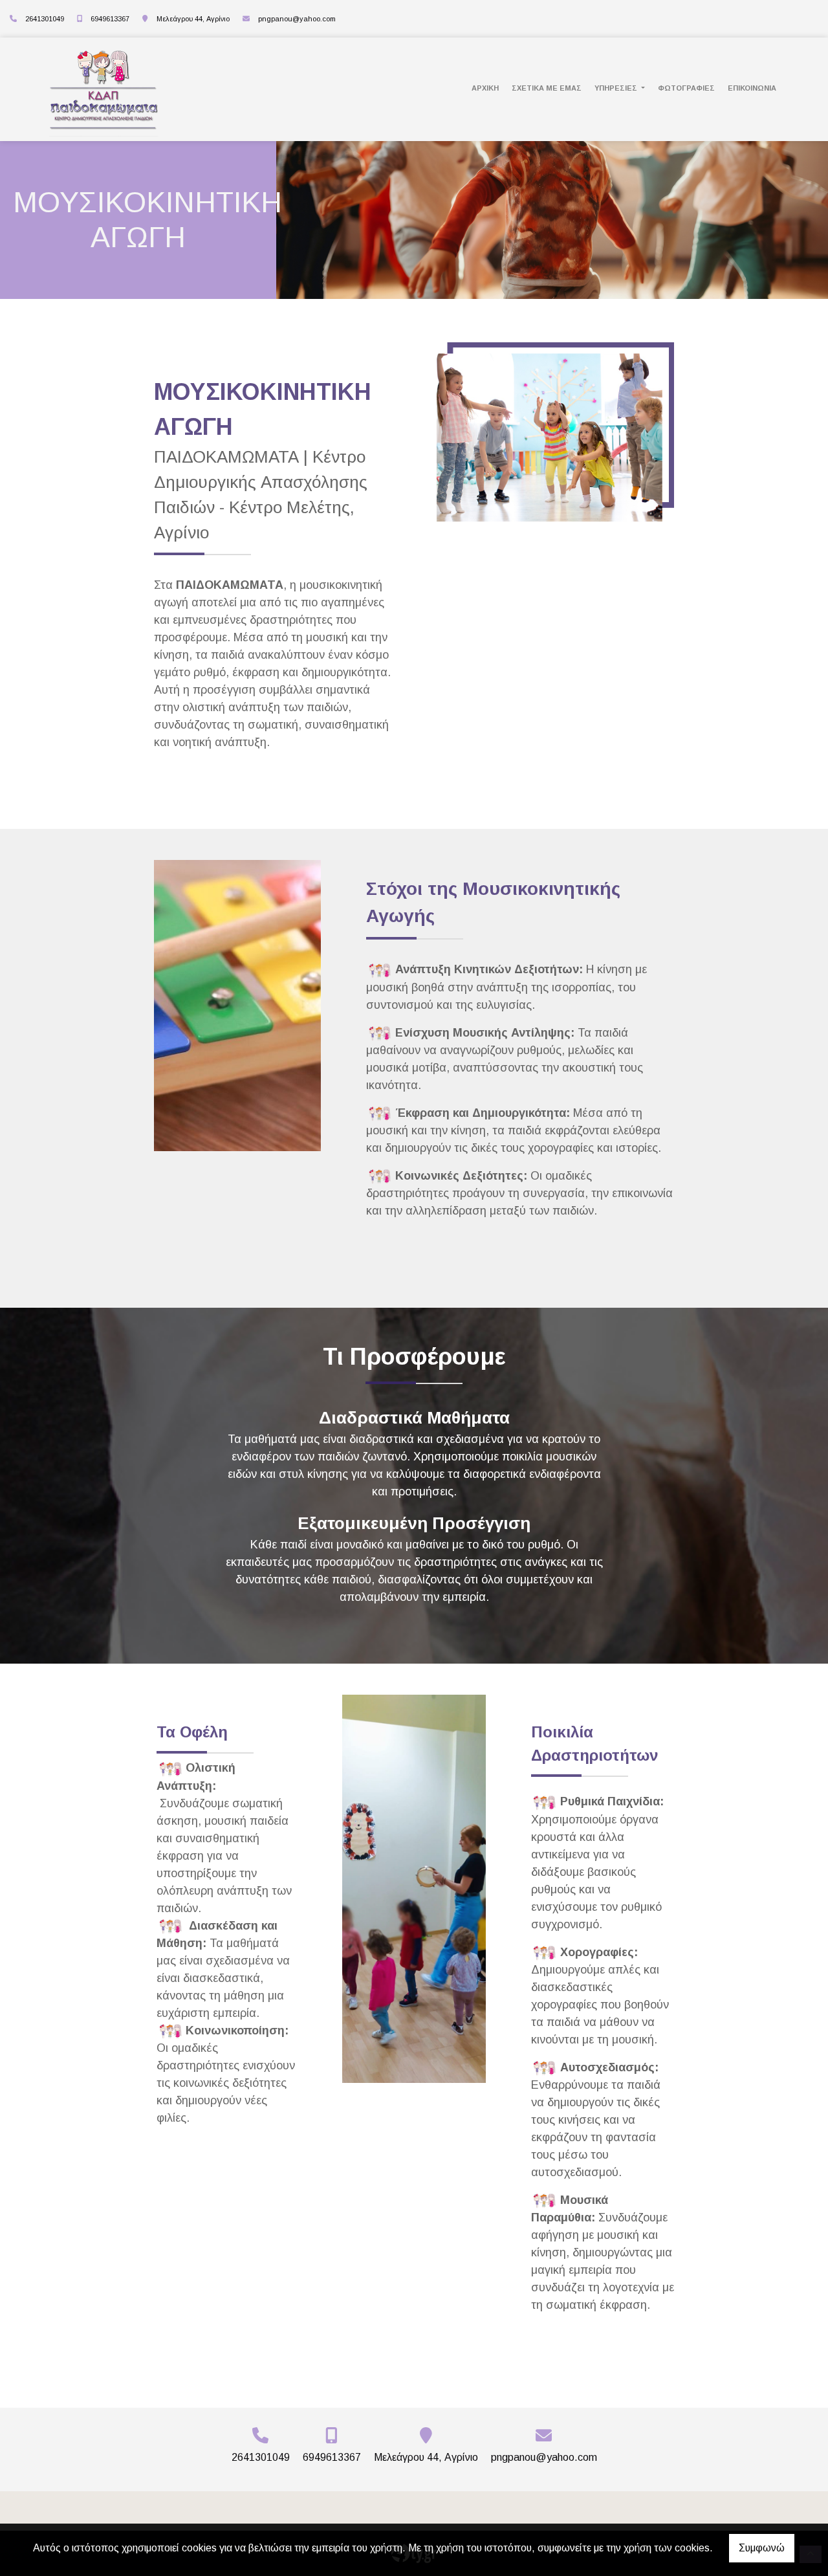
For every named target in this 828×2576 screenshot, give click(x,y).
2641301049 (45, 19)
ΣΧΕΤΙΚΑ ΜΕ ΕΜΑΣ (547, 88)
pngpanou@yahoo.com (297, 19)
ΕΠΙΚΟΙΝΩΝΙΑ (752, 88)
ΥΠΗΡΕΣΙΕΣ (617, 88)
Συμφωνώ (762, 2548)
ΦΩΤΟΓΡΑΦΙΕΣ (686, 88)
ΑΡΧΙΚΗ (485, 88)
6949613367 (110, 19)
